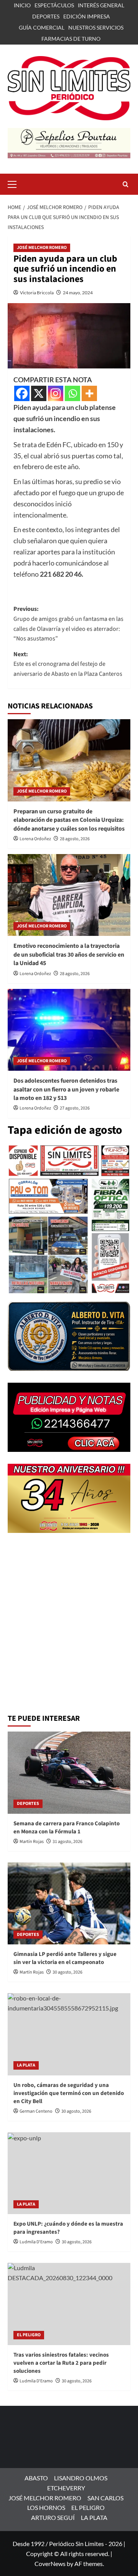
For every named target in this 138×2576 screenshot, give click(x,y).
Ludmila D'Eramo (36, 2242)
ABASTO (36, 2478)
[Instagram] (56, 393)
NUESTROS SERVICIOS (96, 27)
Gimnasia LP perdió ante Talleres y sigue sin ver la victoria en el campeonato (65, 1958)
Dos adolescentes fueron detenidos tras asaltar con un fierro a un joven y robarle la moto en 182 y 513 (66, 1089)
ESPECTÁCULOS (54, 5)
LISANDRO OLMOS (81, 2478)
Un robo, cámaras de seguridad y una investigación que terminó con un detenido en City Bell (69, 2093)
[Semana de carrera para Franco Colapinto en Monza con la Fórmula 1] (69, 1772)
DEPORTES (46, 16)
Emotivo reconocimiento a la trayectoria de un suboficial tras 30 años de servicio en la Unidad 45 (69, 955)
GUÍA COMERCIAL (42, 27)
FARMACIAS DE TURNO (71, 39)
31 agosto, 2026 (67, 1842)
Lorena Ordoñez (35, 839)
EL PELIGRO (29, 2335)
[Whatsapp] (72, 393)
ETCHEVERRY (66, 2488)
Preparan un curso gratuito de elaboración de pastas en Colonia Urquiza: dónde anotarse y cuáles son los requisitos (69, 820)
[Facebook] (22, 393)
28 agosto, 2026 (75, 839)
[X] (39, 393)
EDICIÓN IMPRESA (87, 16)
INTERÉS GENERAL (101, 5)
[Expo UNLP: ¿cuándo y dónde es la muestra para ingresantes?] (69, 2173)
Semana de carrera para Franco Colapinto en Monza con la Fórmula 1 (67, 1828)
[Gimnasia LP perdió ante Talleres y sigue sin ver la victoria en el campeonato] (69, 1903)
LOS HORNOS (46, 2507)
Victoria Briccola (37, 293)
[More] (89, 393)
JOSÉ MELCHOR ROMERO (42, 248)
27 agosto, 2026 (75, 1108)
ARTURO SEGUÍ (53, 2517)
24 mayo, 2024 (78, 293)
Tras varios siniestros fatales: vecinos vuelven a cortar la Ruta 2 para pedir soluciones (61, 2363)
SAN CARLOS (105, 2498)
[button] (15, 183)
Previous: (68, 624)
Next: (68, 664)
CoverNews (50, 2564)
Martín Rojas (32, 1842)
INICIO (22, 5)
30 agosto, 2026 (67, 1972)
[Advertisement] (69, 1636)
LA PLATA (26, 2065)
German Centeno (36, 2111)
